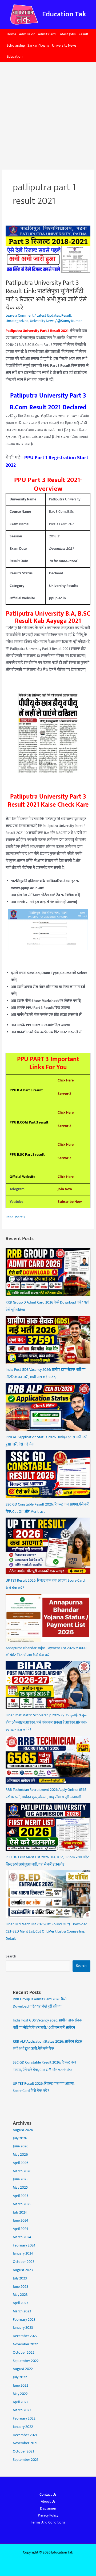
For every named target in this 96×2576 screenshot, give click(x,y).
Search (11, 1956)
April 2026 (21, 2163)
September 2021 (25, 2460)
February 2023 (24, 2320)
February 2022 (24, 2418)
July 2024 (20, 2212)
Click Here (66, 1080)
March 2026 (22, 2171)
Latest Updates (48, 316)
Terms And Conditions (48, 2522)
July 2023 (20, 2278)
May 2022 (20, 2394)
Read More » (15, 1217)
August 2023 (23, 2270)
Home (11, 34)
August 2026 (23, 2130)
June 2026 (21, 2146)
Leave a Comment (20, 316)
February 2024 (24, 2245)
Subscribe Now (70, 1202)
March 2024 (22, 2237)
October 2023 (24, 2262)
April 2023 (21, 2303)
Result (83, 34)
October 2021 (23, 2451)
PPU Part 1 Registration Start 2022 (47, 461)
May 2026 (20, 2155)
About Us (48, 2502)
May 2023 (20, 2295)
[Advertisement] (48, 113)
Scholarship (16, 46)
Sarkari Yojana (38, 46)
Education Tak (64, 14)
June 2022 (21, 2386)
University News (64, 46)
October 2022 (24, 2353)
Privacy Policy (48, 2515)
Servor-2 (64, 1094)
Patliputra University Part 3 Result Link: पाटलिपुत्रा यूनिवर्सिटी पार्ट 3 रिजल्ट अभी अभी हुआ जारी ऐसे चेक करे (46, 295)
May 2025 (20, 2188)
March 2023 (22, 2311)
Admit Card (47, 34)
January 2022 (23, 2427)
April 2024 (21, 2229)
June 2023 (21, 2287)
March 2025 (22, 2204)
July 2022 (20, 2377)
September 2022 (26, 2361)
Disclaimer (48, 2508)
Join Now (65, 1189)
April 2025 (21, 2196)
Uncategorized (17, 321)
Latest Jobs (67, 34)
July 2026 (20, 2138)
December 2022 (25, 2336)
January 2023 (23, 2328)
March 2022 (22, 2410)
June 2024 (21, 2221)
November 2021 (25, 2443)
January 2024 (23, 2253)
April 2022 (21, 2402)
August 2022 (23, 2369)
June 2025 (21, 2179)
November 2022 (25, 2344)
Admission (27, 34)
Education (15, 57)
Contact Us (48, 2495)
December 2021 (25, 2435)
